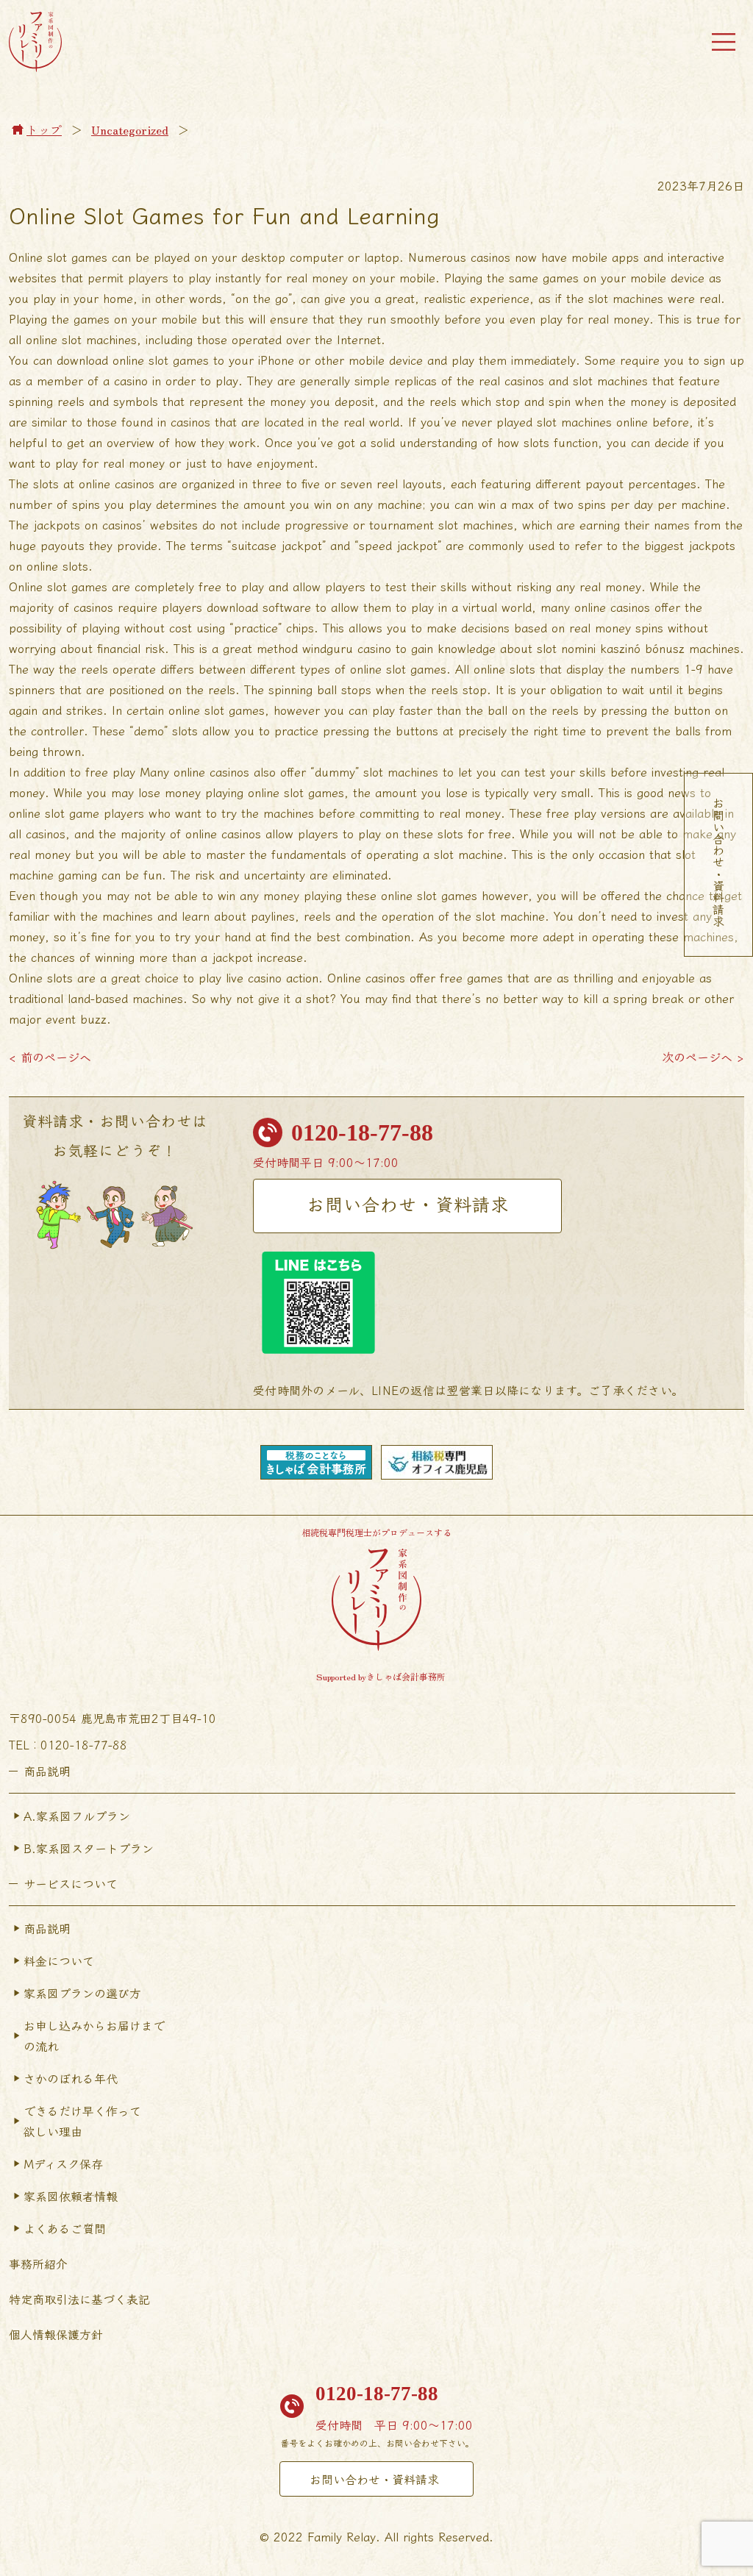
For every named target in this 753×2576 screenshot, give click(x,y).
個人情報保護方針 (56, 2334)
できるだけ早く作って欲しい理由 (82, 2121)
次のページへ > (703, 1057)
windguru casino (347, 648)
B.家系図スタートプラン (89, 1848)
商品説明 (47, 1928)
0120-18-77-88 (362, 1132)
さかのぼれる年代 (71, 2078)
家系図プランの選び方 (82, 1993)
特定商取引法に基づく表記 (79, 2299)
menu (724, 42)
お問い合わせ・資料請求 (408, 1203)
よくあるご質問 (65, 2228)
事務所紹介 (38, 2263)
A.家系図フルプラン (77, 1816)
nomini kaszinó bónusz (623, 648)
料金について (59, 1960)
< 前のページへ (50, 1057)
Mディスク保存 (63, 2163)
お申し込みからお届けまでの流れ (94, 2036)
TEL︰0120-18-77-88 (68, 1744)
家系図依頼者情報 (71, 2196)
